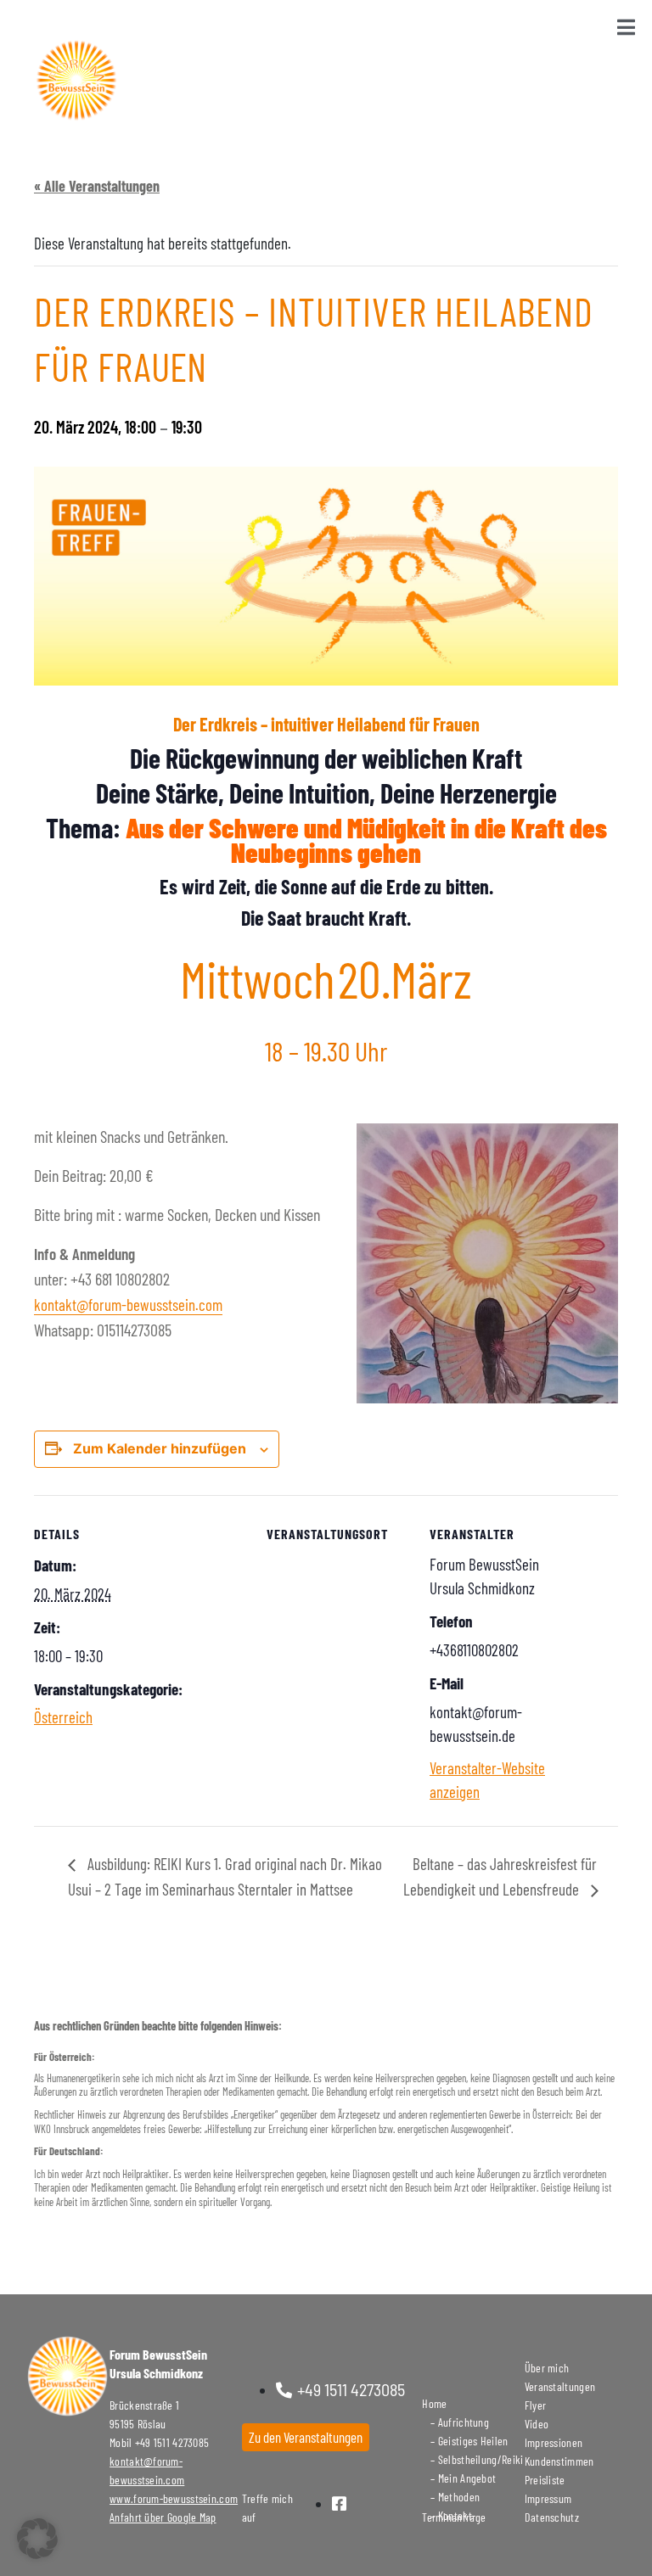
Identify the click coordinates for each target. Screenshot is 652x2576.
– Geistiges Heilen (465, 2441)
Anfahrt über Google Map (163, 2517)
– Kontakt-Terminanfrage (454, 2516)
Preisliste (545, 2480)
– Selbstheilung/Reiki (472, 2459)
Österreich (63, 1717)
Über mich (547, 2368)
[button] (37, 2539)
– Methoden (451, 2497)
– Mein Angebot (459, 2478)
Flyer (536, 2405)
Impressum (548, 2498)
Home (434, 2403)
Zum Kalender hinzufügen (160, 1448)
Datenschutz (552, 2517)
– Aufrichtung (455, 2422)
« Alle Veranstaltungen (97, 186)
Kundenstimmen (559, 2461)
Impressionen (554, 2442)
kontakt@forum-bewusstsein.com (128, 1305)
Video (537, 2424)
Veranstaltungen (560, 2386)
